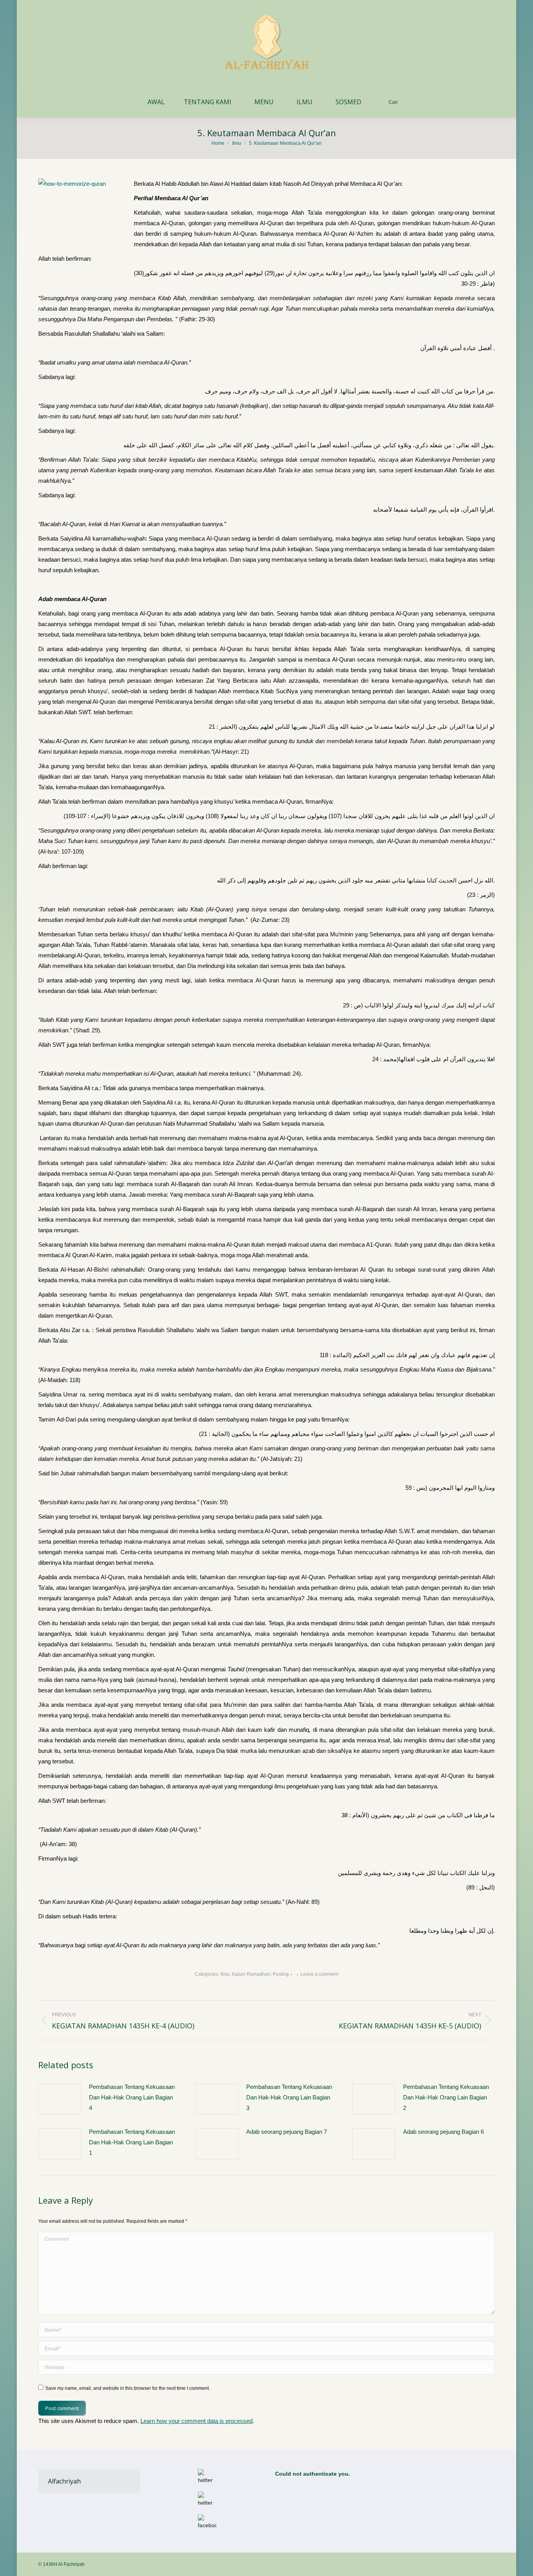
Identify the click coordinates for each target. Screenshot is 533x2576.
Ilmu (225, 1974)
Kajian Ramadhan (251, 1974)
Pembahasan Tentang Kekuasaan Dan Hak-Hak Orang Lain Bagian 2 (446, 2097)
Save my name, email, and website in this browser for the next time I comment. (128, 2388)
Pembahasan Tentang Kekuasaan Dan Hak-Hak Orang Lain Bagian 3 (289, 2097)
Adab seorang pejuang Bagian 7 (287, 2132)
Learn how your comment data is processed (196, 2421)
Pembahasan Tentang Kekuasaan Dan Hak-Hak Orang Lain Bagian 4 (132, 2097)
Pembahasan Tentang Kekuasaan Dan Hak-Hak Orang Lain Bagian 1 (132, 2142)
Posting (281, 1974)
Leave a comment (319, 1974)
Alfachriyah (64, 2481)
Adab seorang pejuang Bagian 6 (443, 2132)
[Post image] (60, 2099)
